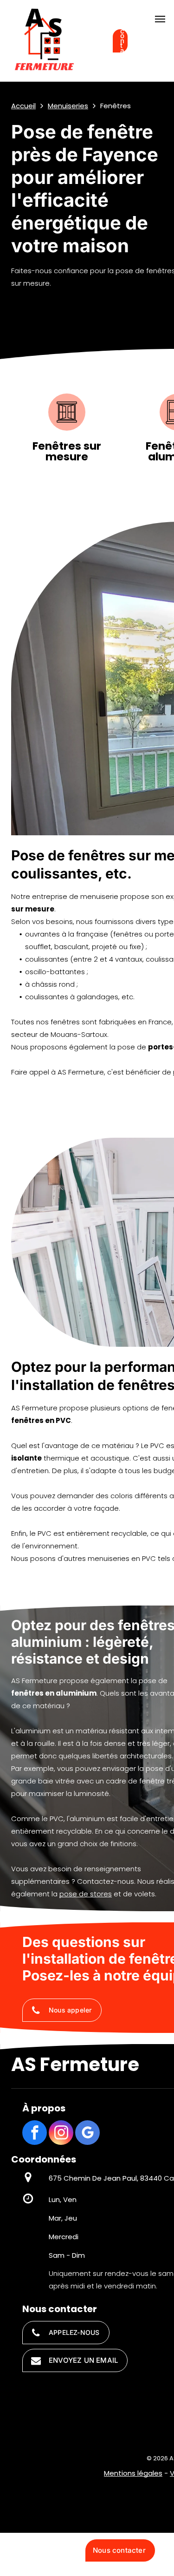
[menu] (160, 19)
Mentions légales (133, 2473)
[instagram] (61, 2134)
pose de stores (86, 1894)
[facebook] (35, 2134)
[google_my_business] (87, 2134)
